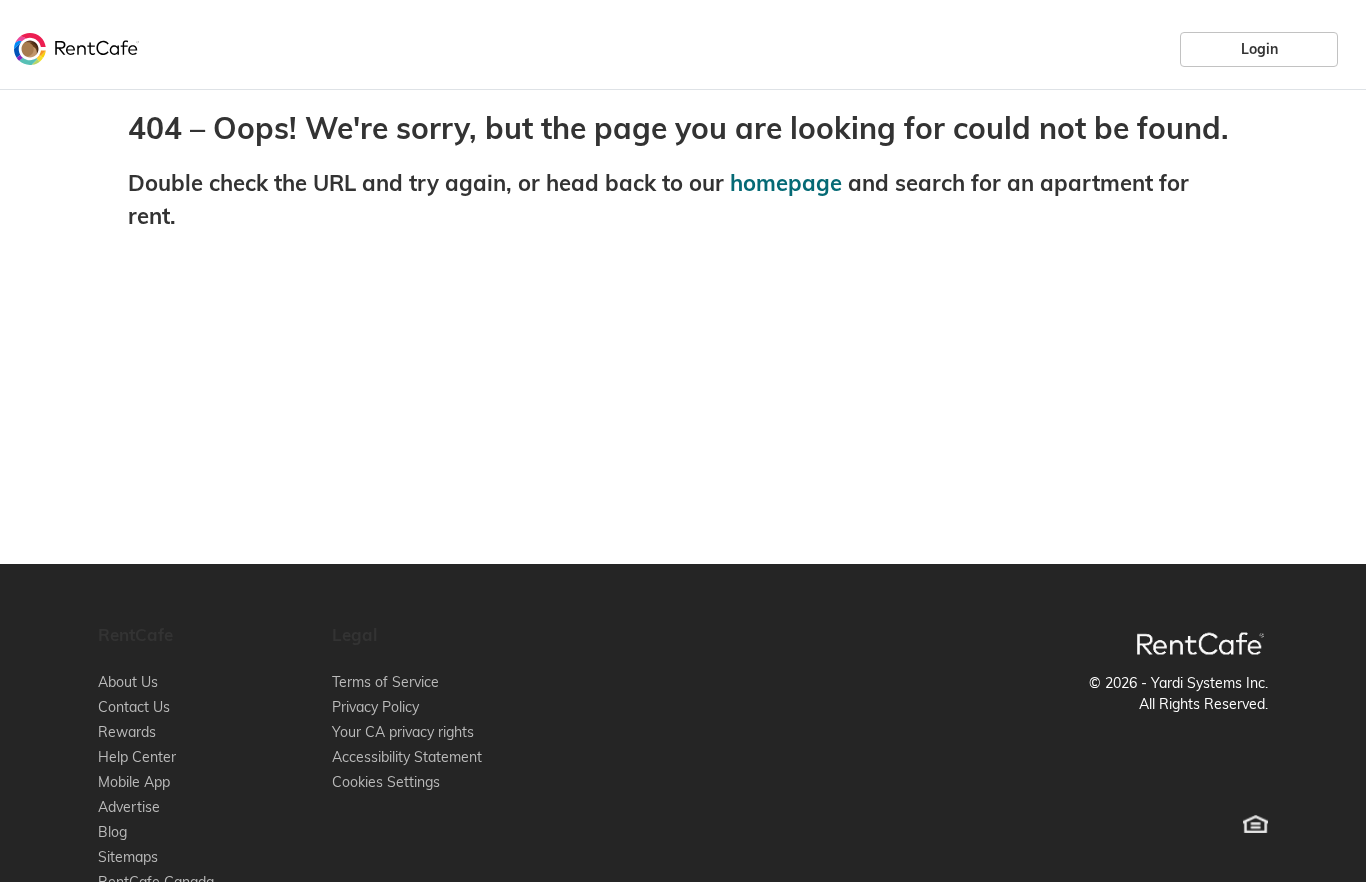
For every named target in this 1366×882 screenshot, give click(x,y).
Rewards (127, 732)
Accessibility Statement (407, 757)
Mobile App (134, 782)
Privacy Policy (375, 707)
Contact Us (134, 707)
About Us (128, 682)
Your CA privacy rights (403, 732)
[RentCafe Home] (1200, 643)
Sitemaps (128, 857)
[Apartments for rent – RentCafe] (71, 46)
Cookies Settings (386, 782)
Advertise (129, 807)
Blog (112, 832)
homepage (786, 183)
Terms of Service (385, 682)
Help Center (137, 757)
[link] (1259, 49)
